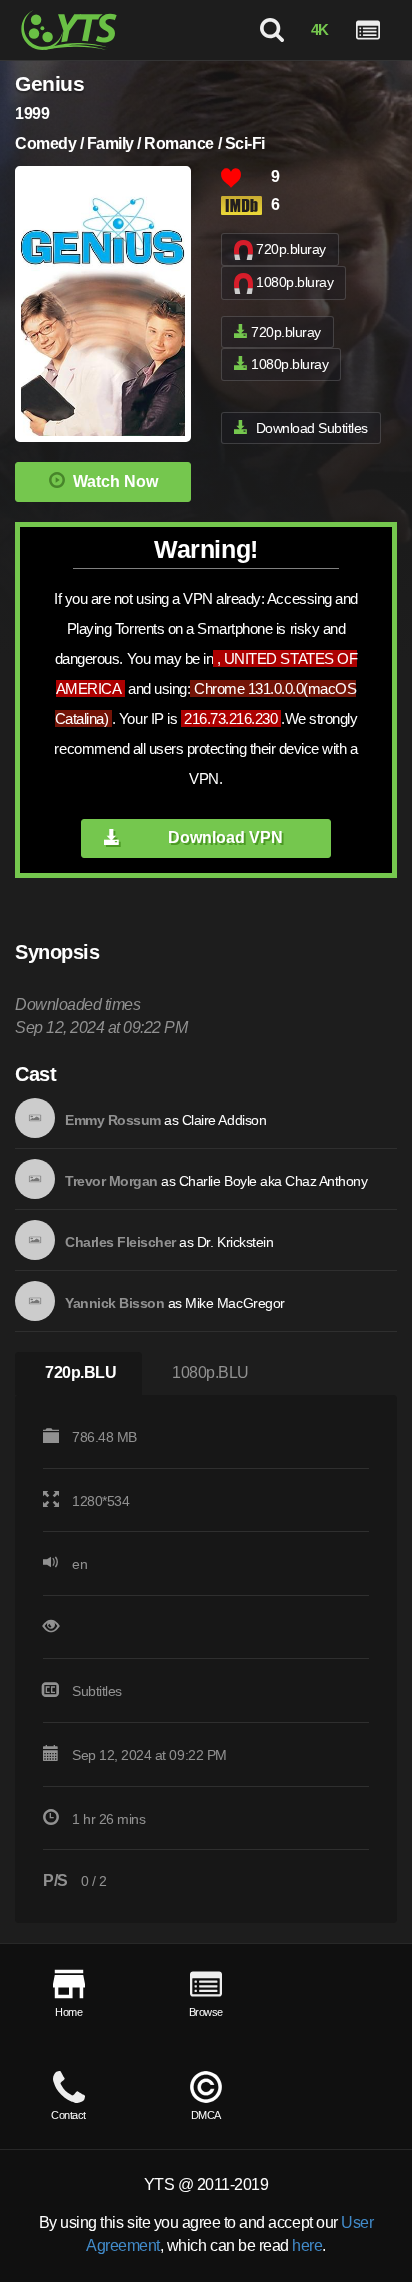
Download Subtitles (312, 428)
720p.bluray (291, 249)
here (307, 2245)
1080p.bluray (294, 282)
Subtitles (97, 1691)
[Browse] (368, 30)
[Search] (272, 30)
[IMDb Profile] (35, 1118)
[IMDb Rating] (246, 205)
